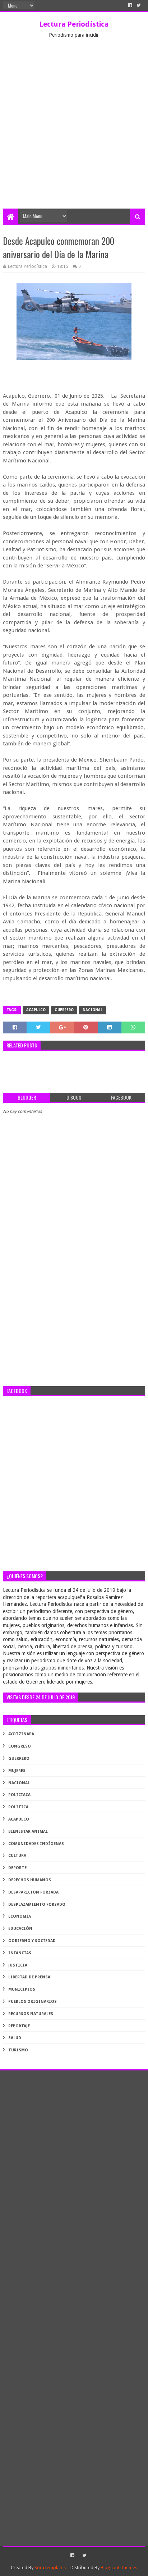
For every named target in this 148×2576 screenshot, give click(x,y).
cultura (17, 1856)
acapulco (36, 1010)
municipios (22, 1989)
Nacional (92, 1010)
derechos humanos (30, 1880)
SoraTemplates (50, 2568)
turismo (18, 2050)
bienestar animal (28, 1831)
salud (15, 2038)
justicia (18, 1965)
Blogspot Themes (119, 2568)
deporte (17, 1868)
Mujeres (17, 1771)
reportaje (19, 2026)
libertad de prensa (29, 1977)
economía (20, 1916)
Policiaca (19, 1795)
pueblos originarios (33, 2002)
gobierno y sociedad (32, 1941)
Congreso (20, 1746)
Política (18, 1807)
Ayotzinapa (21, 1734)
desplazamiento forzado (37, 1904)
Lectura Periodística (74, 24)
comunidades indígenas (36, 1844)
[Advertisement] (74, 131)
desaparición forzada (33, 1892)
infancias (20, 1953)
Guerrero (64, 1010)
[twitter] (139, 5)
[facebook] (130, 5)
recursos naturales (31, 2014)
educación (20, 1929)
